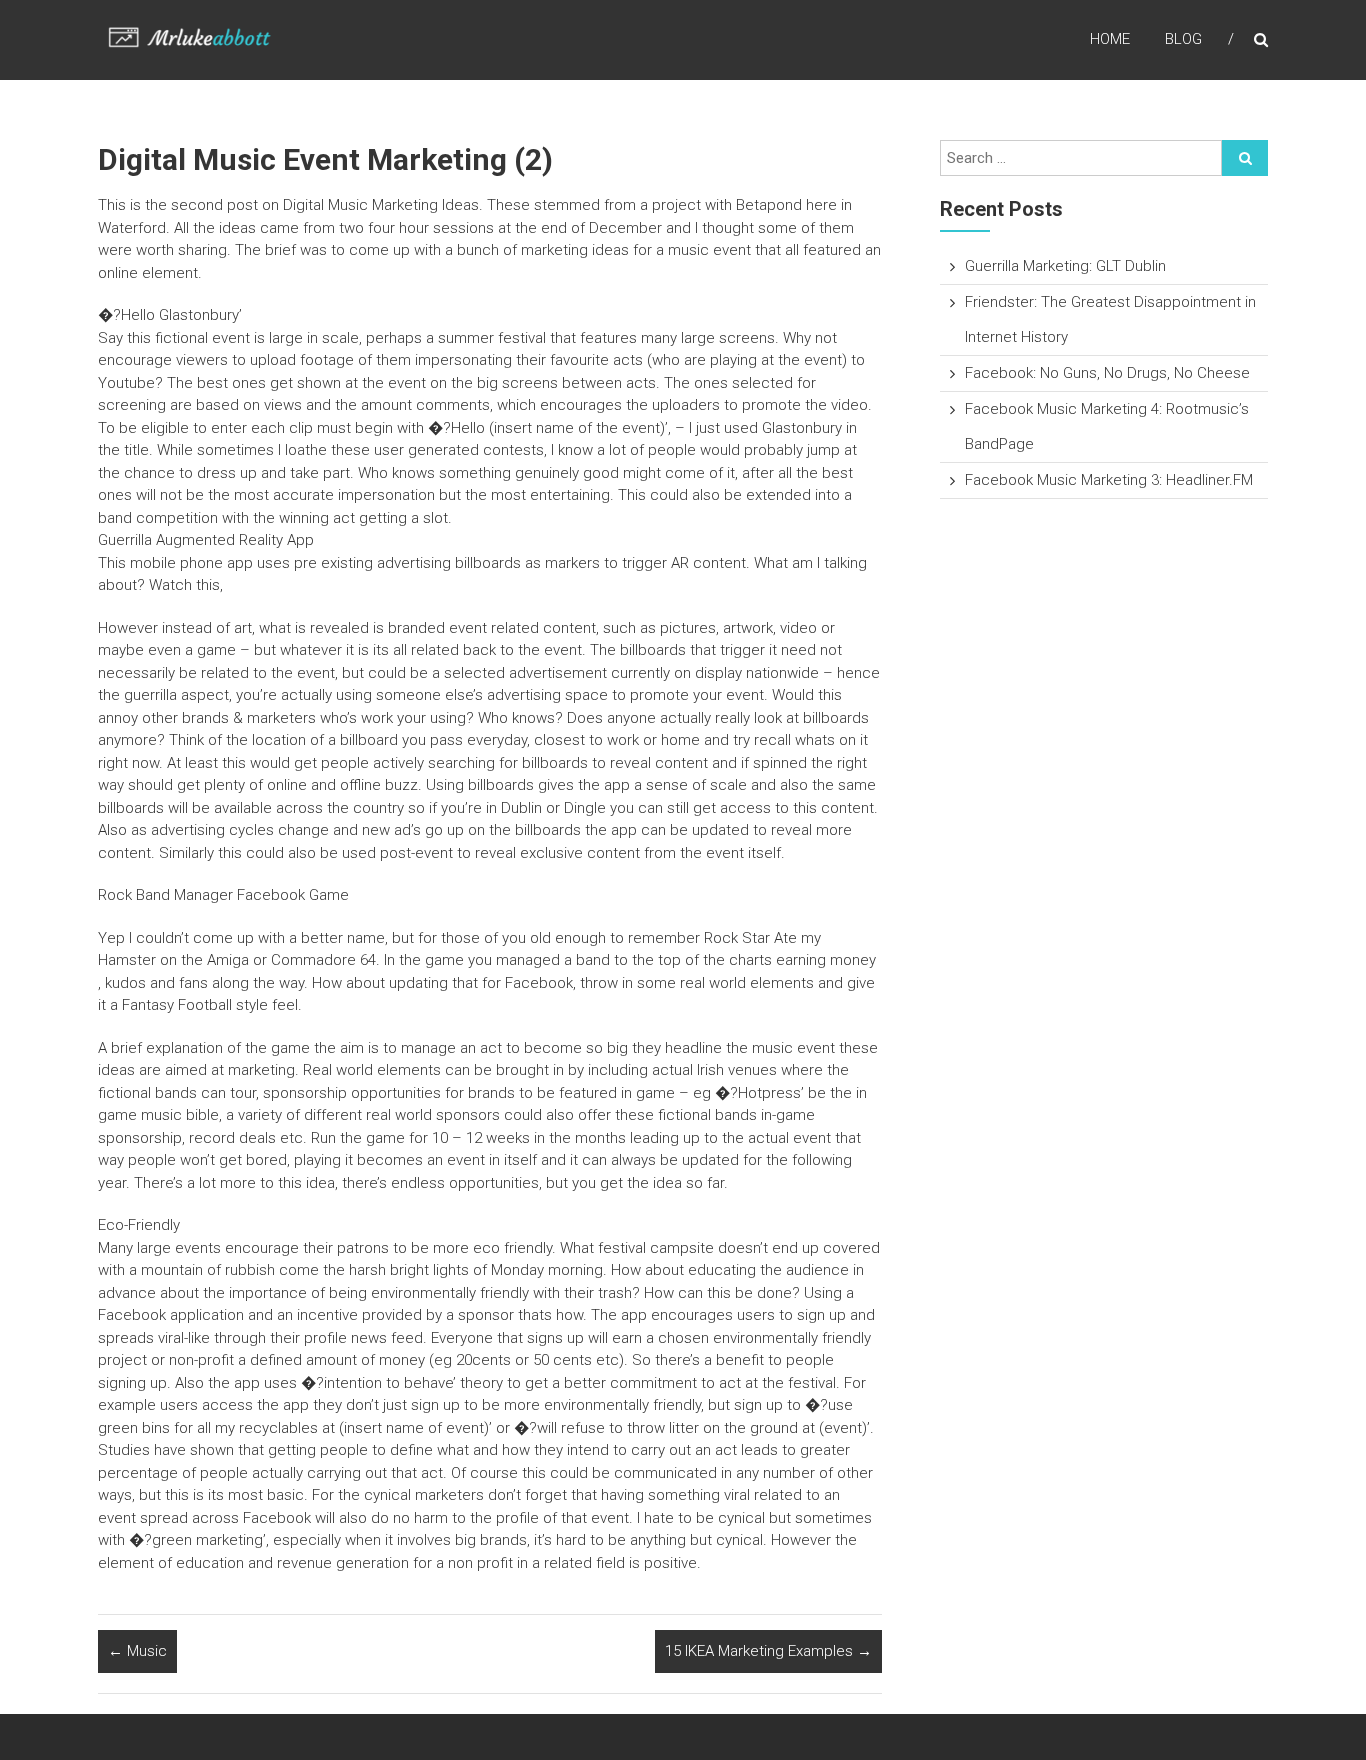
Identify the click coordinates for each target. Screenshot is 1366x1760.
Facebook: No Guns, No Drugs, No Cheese (1107, 373)
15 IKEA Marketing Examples (768, 1651)
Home (1110, 39)
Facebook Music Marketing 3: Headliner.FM (1109, 480)
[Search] (1245, 158)
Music (137, 1651)
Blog (1183, 39)
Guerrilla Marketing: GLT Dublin (1065, 266)
